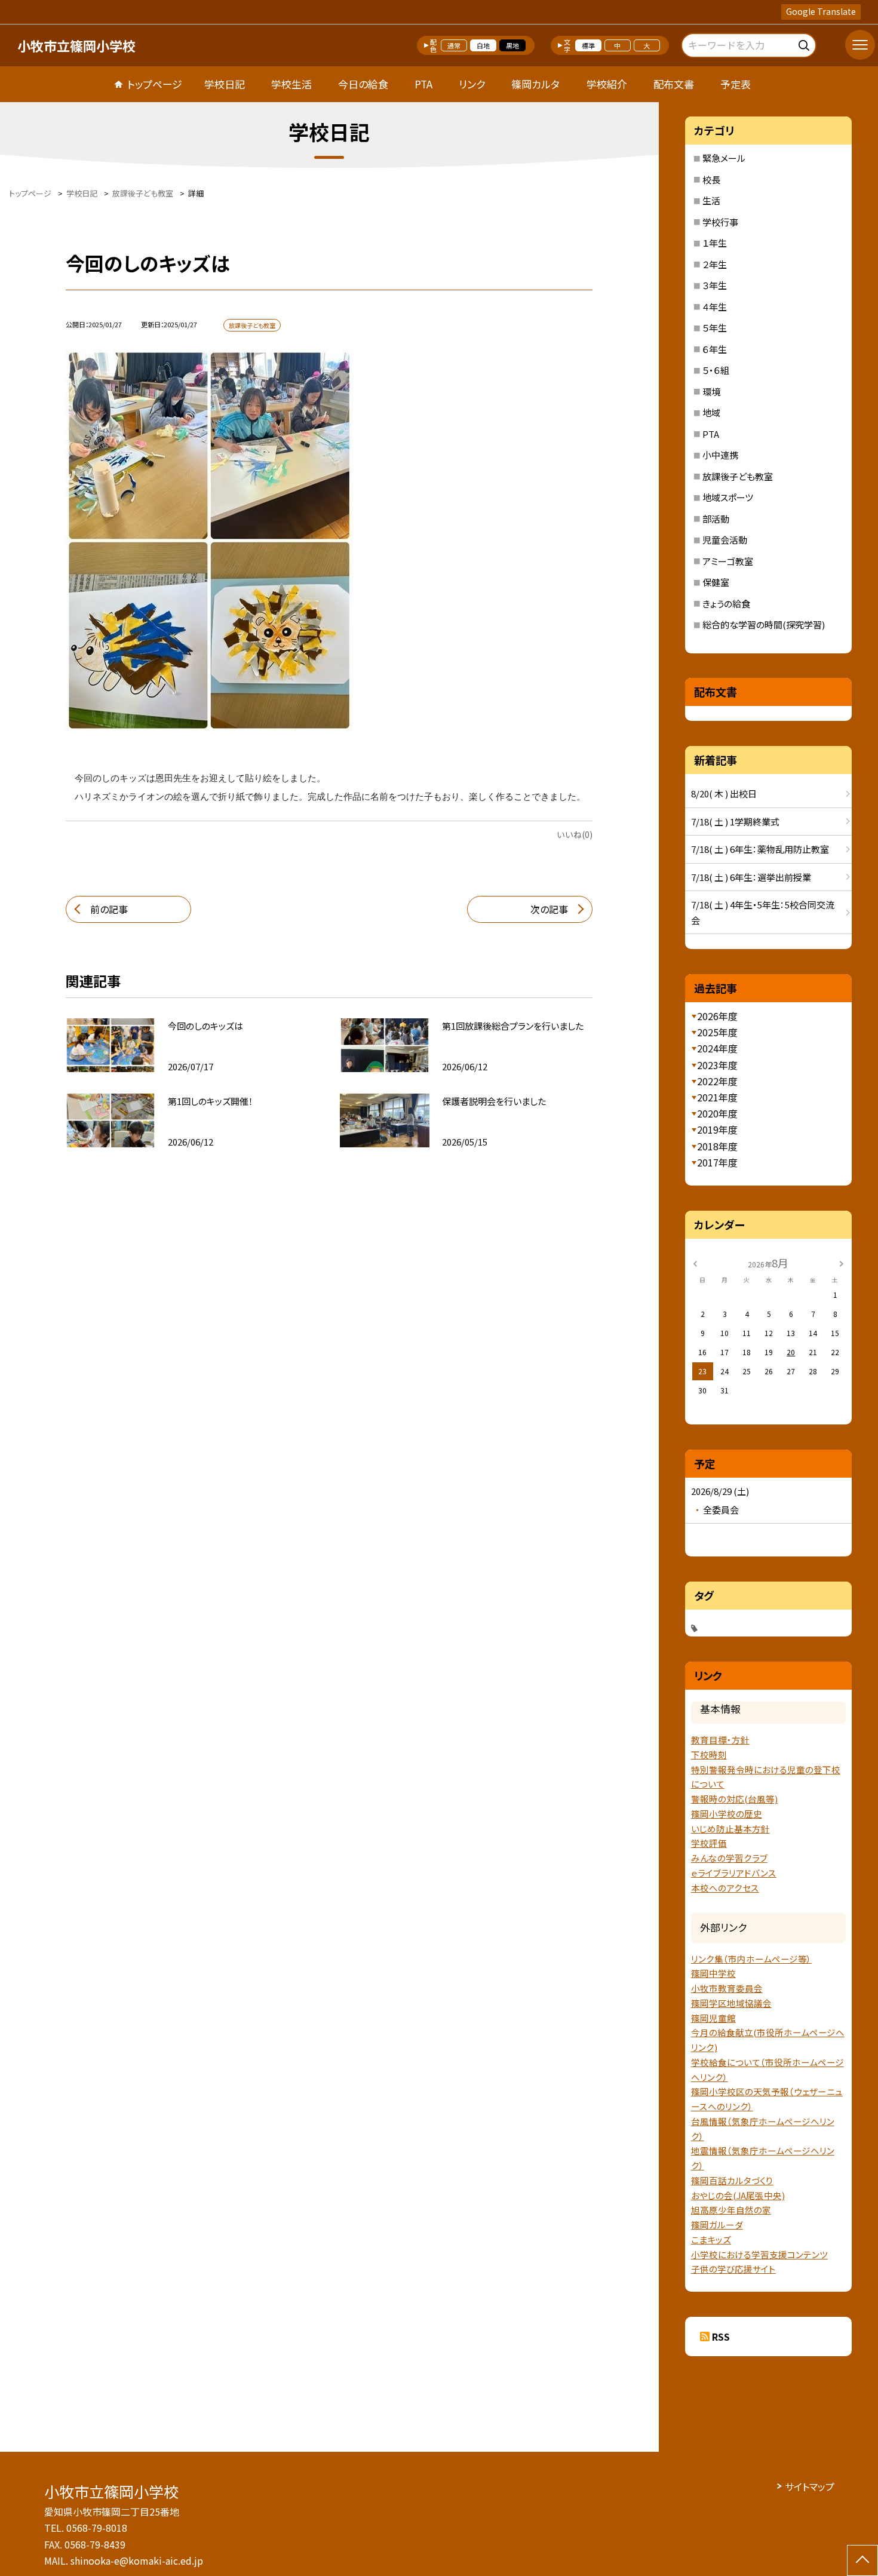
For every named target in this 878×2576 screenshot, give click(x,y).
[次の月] (841, 1262)
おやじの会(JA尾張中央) (738, 2195)
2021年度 (717, 1097)
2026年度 (717, 1016)
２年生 (715, 264)
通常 (454, 45)
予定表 (736, 84)
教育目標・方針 (720, 1740)
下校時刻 (709, 1754)
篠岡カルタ (535, 84)
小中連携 (720, 455)
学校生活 (291, 84)
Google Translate (821, 11)
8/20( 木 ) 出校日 (724, 793)
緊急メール (724, 158)
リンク (472, 84)
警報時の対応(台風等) (734, 1799)
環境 (711, 392)
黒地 (512, 45)
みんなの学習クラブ (729, 1858)
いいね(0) (575, 834)
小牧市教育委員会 (727, 1988)
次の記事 (549, 909)
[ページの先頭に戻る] (862, 2560)
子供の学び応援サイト (733, 2269)
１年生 (715, 243)
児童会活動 (725, 540)
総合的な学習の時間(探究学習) (764, 624)
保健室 (716, 582)
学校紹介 (607, 84)
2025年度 (717, 1032)
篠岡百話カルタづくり (732, 2180)
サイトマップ (810, 2486)
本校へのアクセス (725, 1888)
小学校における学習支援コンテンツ (759, 2254)
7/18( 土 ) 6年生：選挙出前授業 (751, 877)
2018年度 (717, 1146)
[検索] (805, 43)
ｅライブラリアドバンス (734, 1873)
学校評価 (709, 1843)
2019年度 (717, 1129)
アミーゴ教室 (728, 561)
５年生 (715, 328)
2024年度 (717, 1048)
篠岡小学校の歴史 (727, 1814)
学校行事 (720, 222)
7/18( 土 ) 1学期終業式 (735, 822)
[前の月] (695, 1262)
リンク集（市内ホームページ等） (751, 1959)
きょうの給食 (726, 604)
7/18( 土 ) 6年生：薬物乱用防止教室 (760, 849)
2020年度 (717, 1113)
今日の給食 (363, 84)
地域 (711, 412)
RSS (721, 2336)
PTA (423, 84)
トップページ (155, 84)
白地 (483, 45)
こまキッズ (711, 2239)
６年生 (715, 349)
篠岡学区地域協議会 (731, 2003)
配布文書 (674, 84)
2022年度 (717, 1081)
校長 (711, 179)
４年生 (715, 307)
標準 (588, 45)
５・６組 (716, 370)
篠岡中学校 (713, 1973)
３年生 (715, 285)
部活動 (716, 519)
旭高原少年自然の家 (731, 2210)
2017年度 (717, 1162)
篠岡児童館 (713, 2018)
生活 (711, 200)
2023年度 (717, 1065)
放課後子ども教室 (738, 476)
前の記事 (109, 909)
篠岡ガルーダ (717, 2225)
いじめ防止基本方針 (730, 1829)
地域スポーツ (728, 497)
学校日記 (225, 84)
